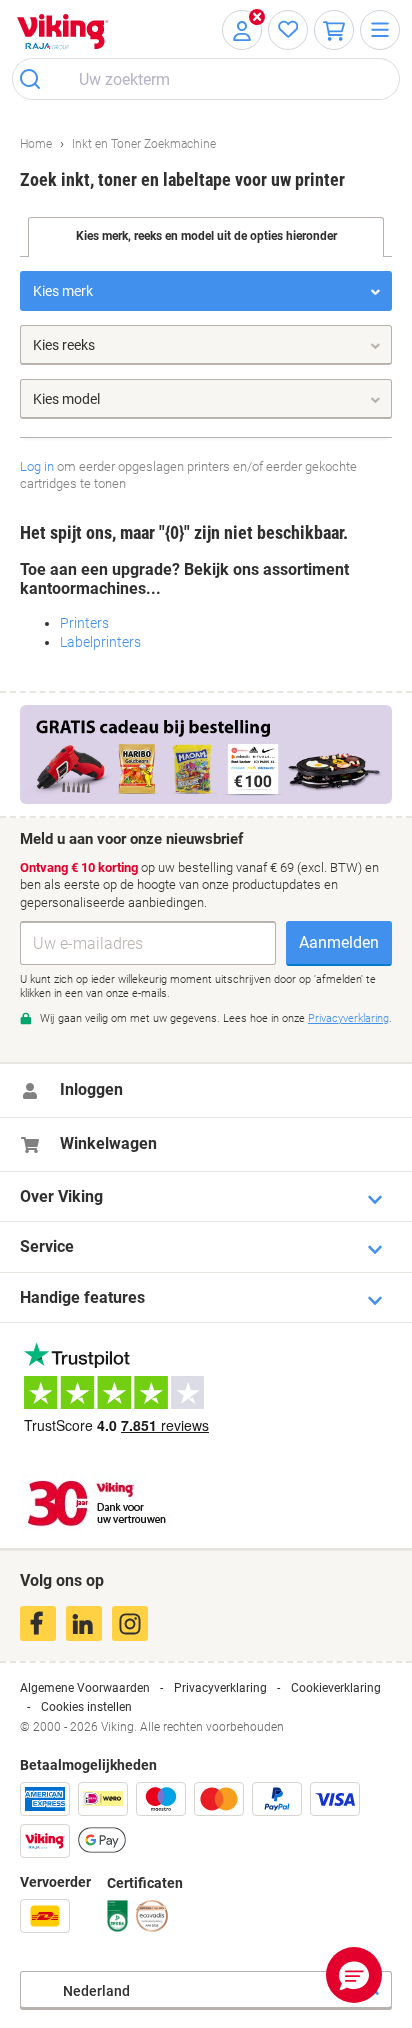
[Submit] (36, 79)
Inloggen (91, 1089)
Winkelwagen (108, 1143)
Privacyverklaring (220, 1688)
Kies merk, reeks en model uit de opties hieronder (206, 236)
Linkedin (84, 1623)
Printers (84, 623)
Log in (37, 466)
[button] (354, 1975)
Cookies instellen (86, 1707)
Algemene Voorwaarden (85, 1688)
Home (36, 144)
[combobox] (206, 79)
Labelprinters (100, 642)
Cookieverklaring (336, 1688)
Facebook (38, 1623)
